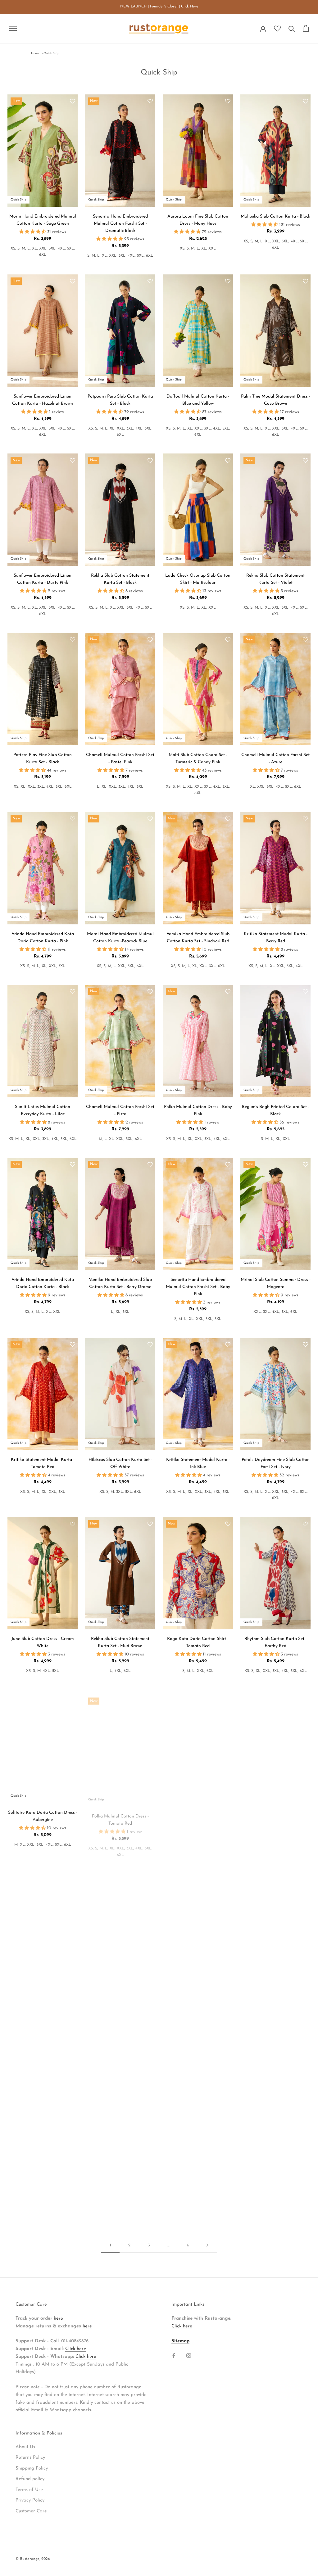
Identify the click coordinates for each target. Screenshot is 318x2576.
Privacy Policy (30, 2500)
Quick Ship (51, 54)
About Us (25, 2447)
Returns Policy (30, 2458)
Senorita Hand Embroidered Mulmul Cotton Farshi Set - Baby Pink (198, 1287)
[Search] (292, 28)
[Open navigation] (13, 28)
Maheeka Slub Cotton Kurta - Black (275, 216)
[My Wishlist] (277, 29)
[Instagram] (189, 2355)
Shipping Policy (32, 2468)
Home (35, 54)
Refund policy (30, 2479)
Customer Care (31, 2511)
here (58, 2319)
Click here (76, 2349)
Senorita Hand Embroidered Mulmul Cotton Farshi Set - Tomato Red (276, 1998)
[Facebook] (174, 2355)
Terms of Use (29, 2490)
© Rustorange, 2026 (33, 2559)
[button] (73, 102)
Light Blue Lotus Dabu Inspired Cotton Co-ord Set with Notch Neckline (43, 2178)
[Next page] (207, 2245)
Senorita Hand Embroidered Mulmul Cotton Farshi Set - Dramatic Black (120, 224)
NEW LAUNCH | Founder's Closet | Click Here (159, 7)
